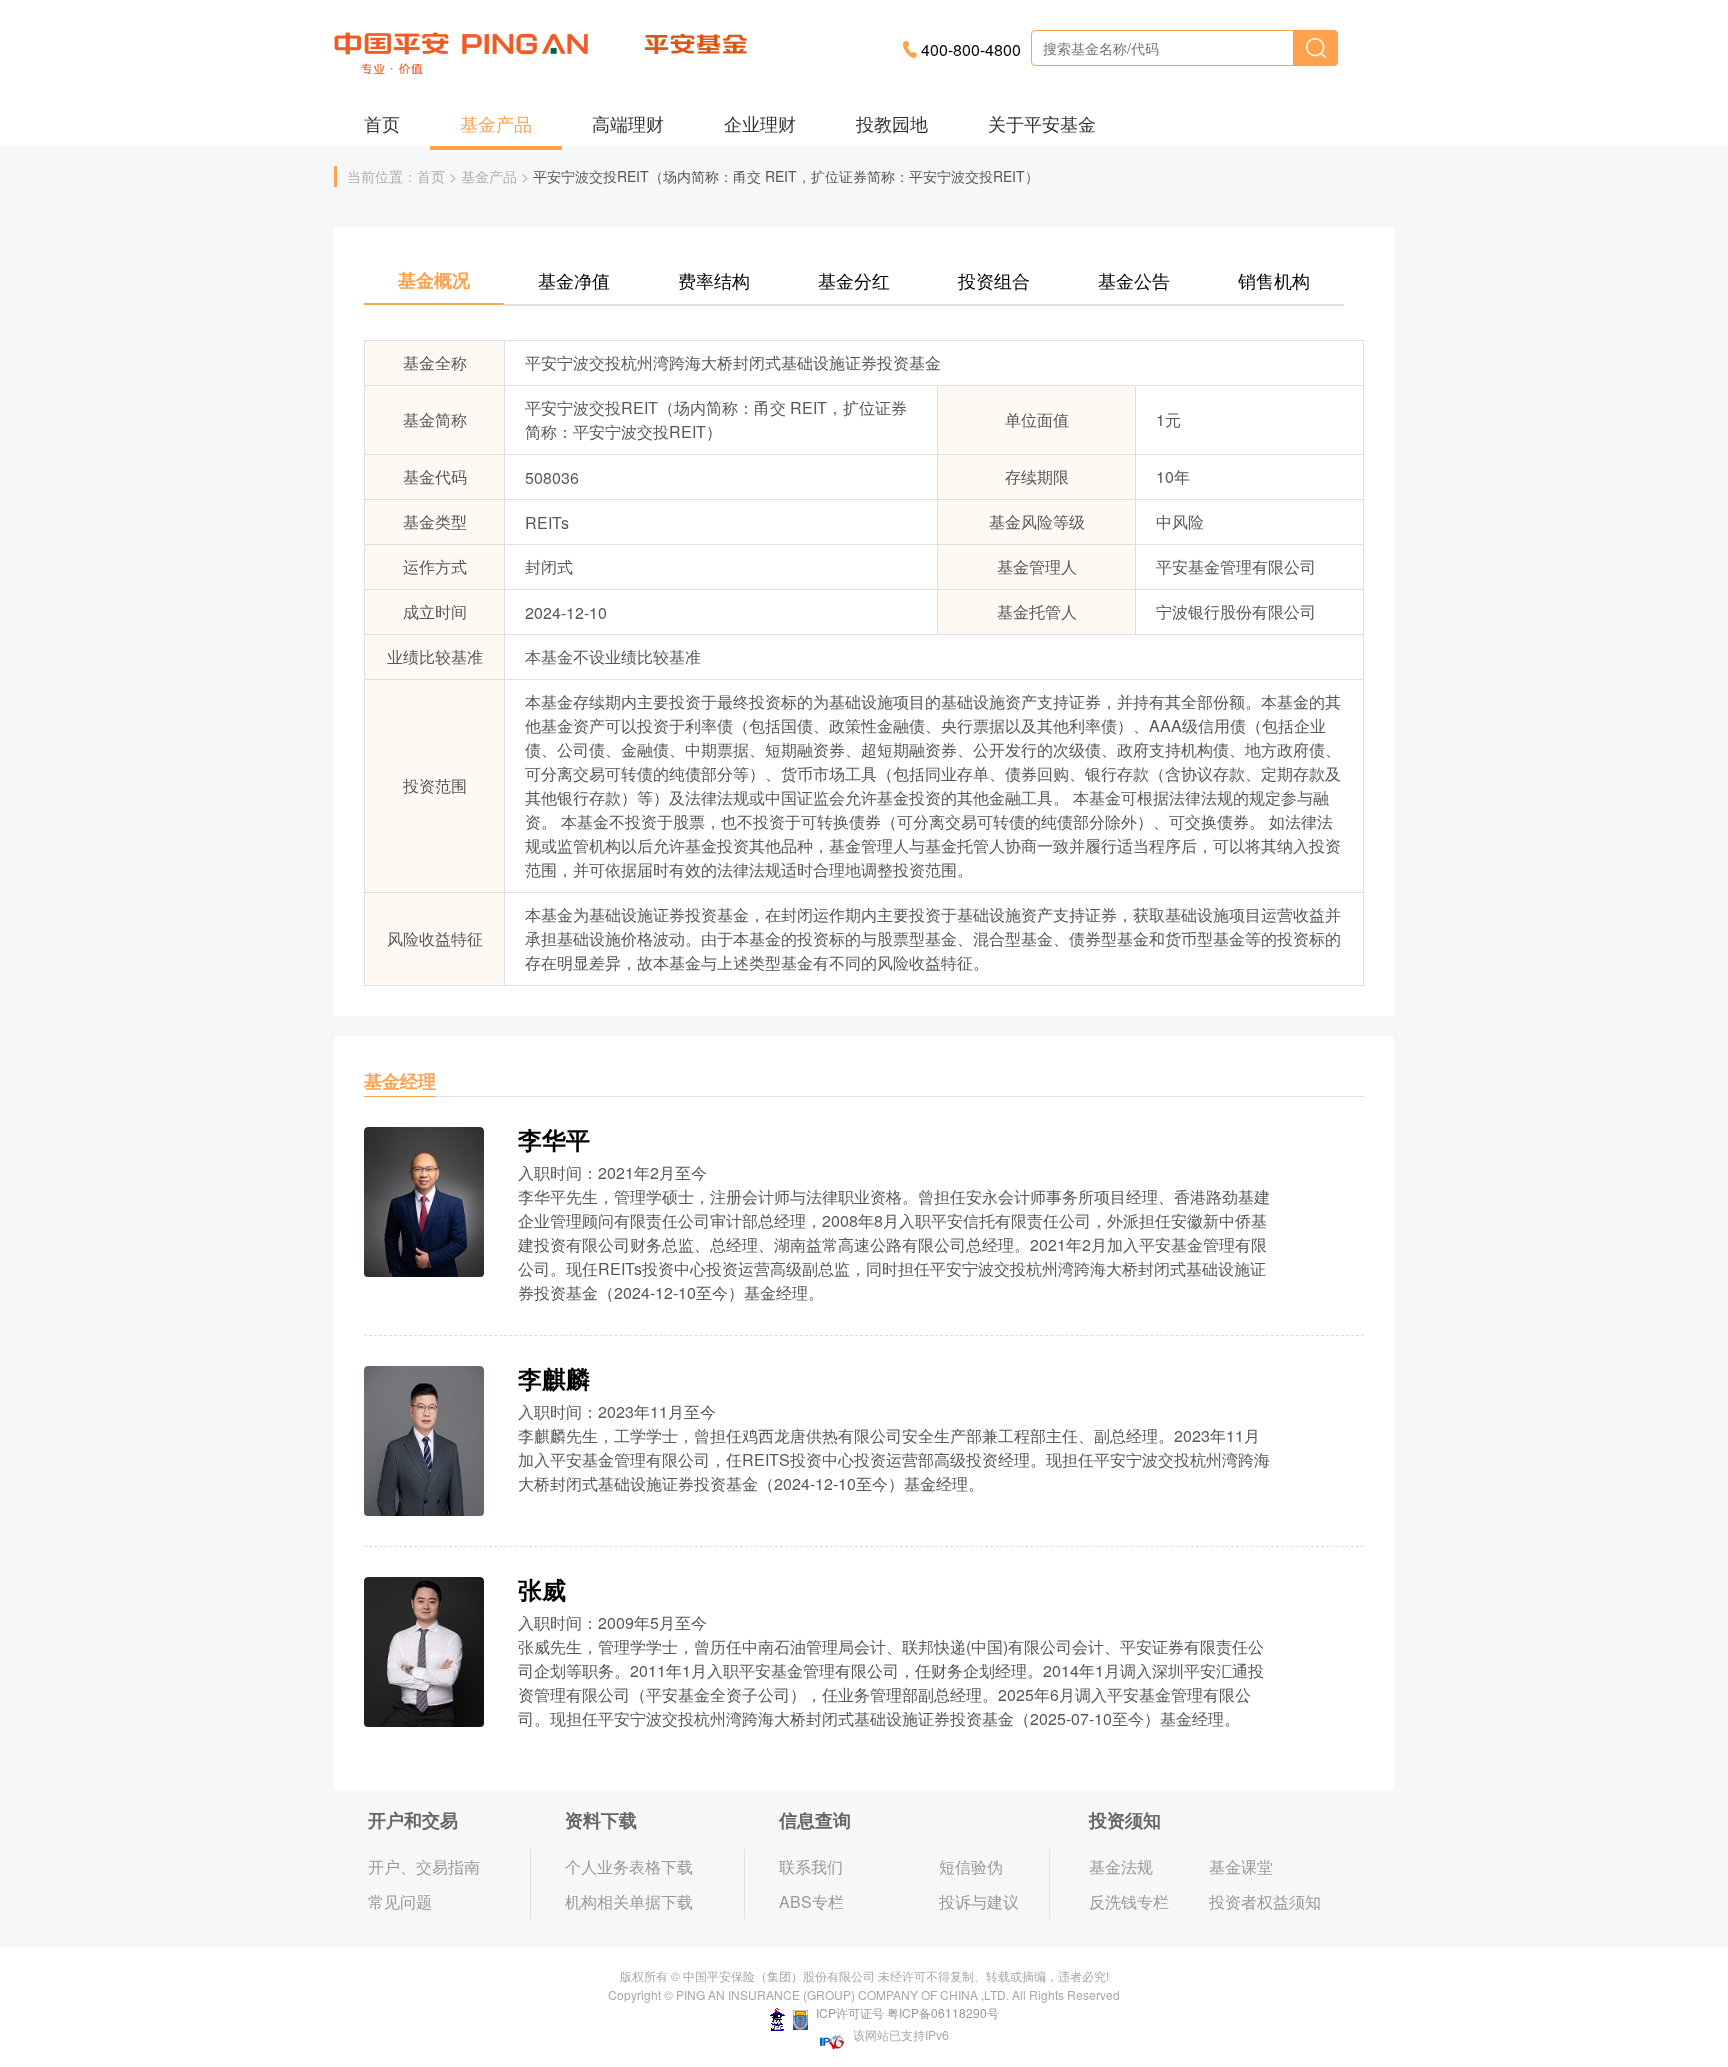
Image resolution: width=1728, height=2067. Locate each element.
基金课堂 (1241, 1866)
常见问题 (400, 1901)
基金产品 (496, 123)
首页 (382, 123)
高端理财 (628, 123)
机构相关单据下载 (629, 1901)
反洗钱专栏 (1129, 1901)
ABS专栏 (811, 1901)
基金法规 (1121, 1866)
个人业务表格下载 (629, 1866)
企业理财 (760, 123)
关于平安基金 (1042, 123)
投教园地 (892, 123)
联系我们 (811, 1866)
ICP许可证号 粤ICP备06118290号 (906, 2012)
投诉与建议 (979, 1901)
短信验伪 (971, 1866)
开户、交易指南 (424, 1866)
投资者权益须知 (1265, 1901)
